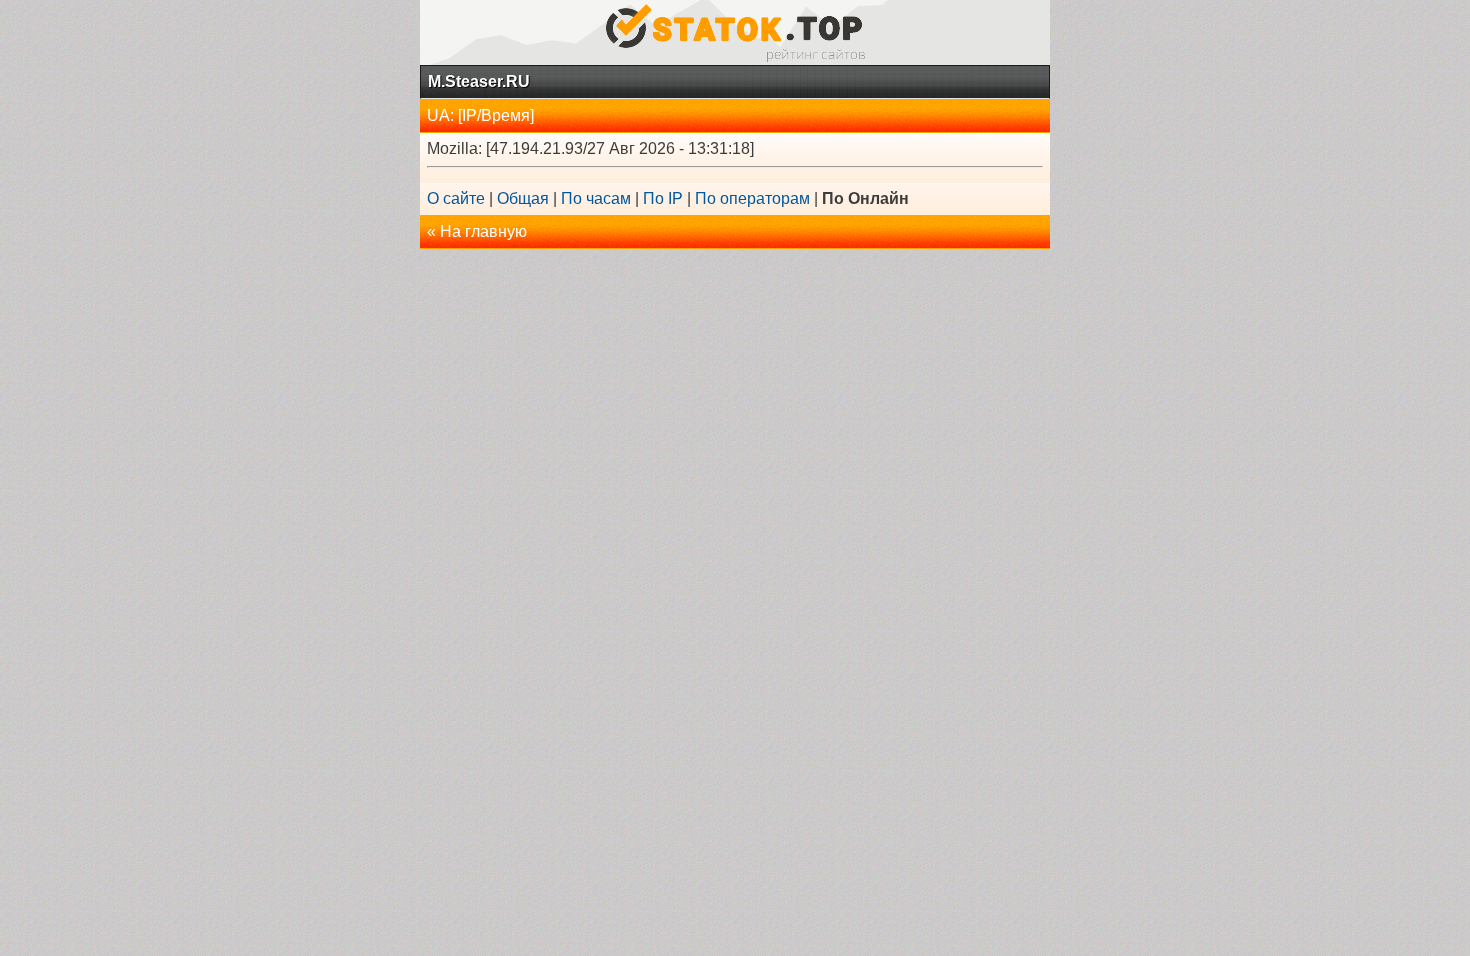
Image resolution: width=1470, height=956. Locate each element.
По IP (663, 198)
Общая (523, 198)
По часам (596, 198)
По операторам (752, 198)
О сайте (456, 198)
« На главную (477, 231)
